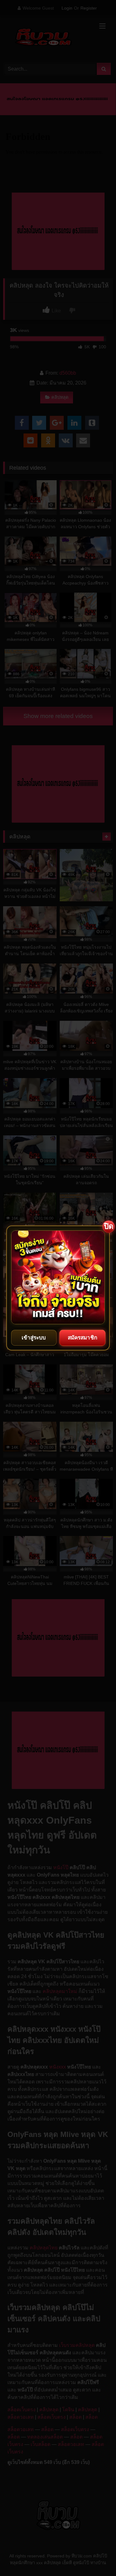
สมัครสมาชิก (82, 1338)
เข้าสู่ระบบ (34, 1338)
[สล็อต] (58, 1277)
